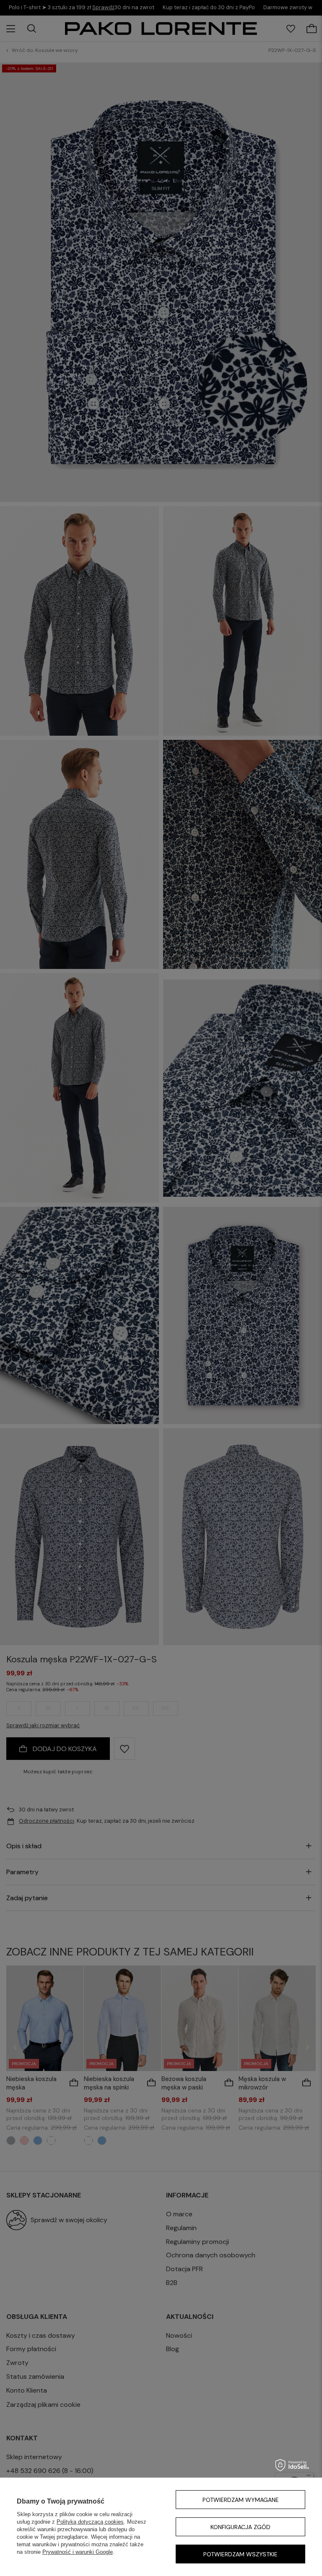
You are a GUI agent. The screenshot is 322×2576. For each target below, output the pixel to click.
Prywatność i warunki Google (78, 2552)
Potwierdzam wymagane (241, 2500)
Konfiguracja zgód (240, 2527)
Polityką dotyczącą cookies (90, 2522)
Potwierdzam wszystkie (240, 2554)
